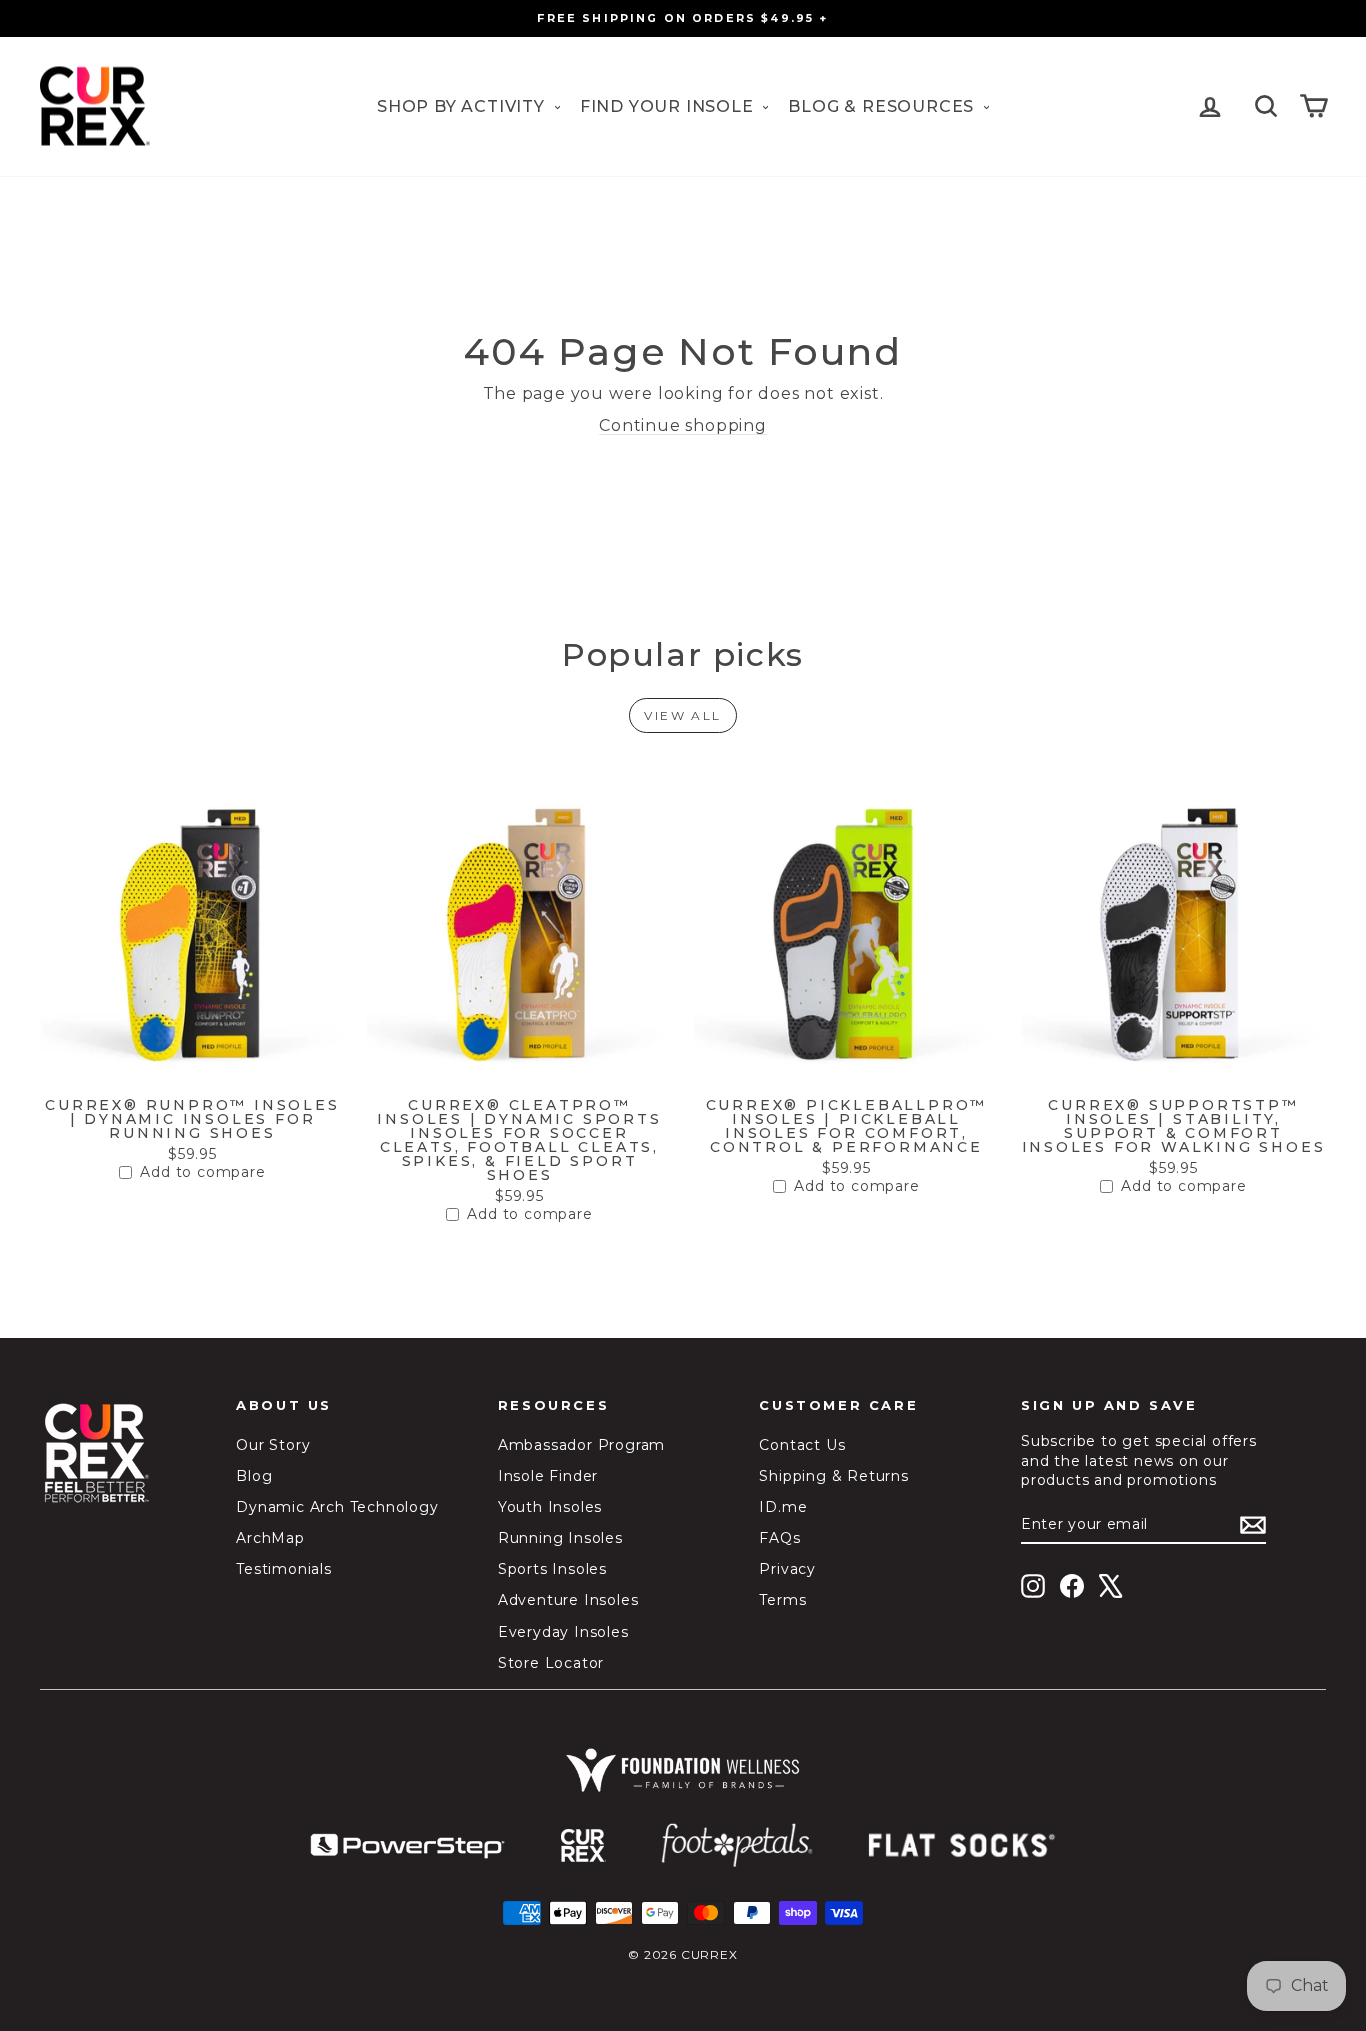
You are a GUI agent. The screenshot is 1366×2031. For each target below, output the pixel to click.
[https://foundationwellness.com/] (683, 1770)
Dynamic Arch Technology (337, 1507)
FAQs (779, 1538)
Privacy (787, 1569)
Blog (254, 1476)
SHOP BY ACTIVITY (463, 106)
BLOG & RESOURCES (883, 106)
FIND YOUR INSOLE (669, 106)
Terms (782, 1600)
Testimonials (284, 1569)
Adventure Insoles (568, 1600)
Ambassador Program (581, 1445)
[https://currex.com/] (583, 1846)
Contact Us (802, 1445)
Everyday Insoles (563, 1632)
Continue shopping (683, 425)
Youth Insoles (550, 1507)
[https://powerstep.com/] (408, 1846)
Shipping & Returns (833, 1476)
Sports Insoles (552, 1569)
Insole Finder (548, 1476)
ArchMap (270, 1538)
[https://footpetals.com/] (737, 1846)
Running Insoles (560, 1538)
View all (682, 715)
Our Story (273, 1445)
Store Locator (551, 1663)
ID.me (783, 1507)
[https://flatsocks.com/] (962, 1846)
